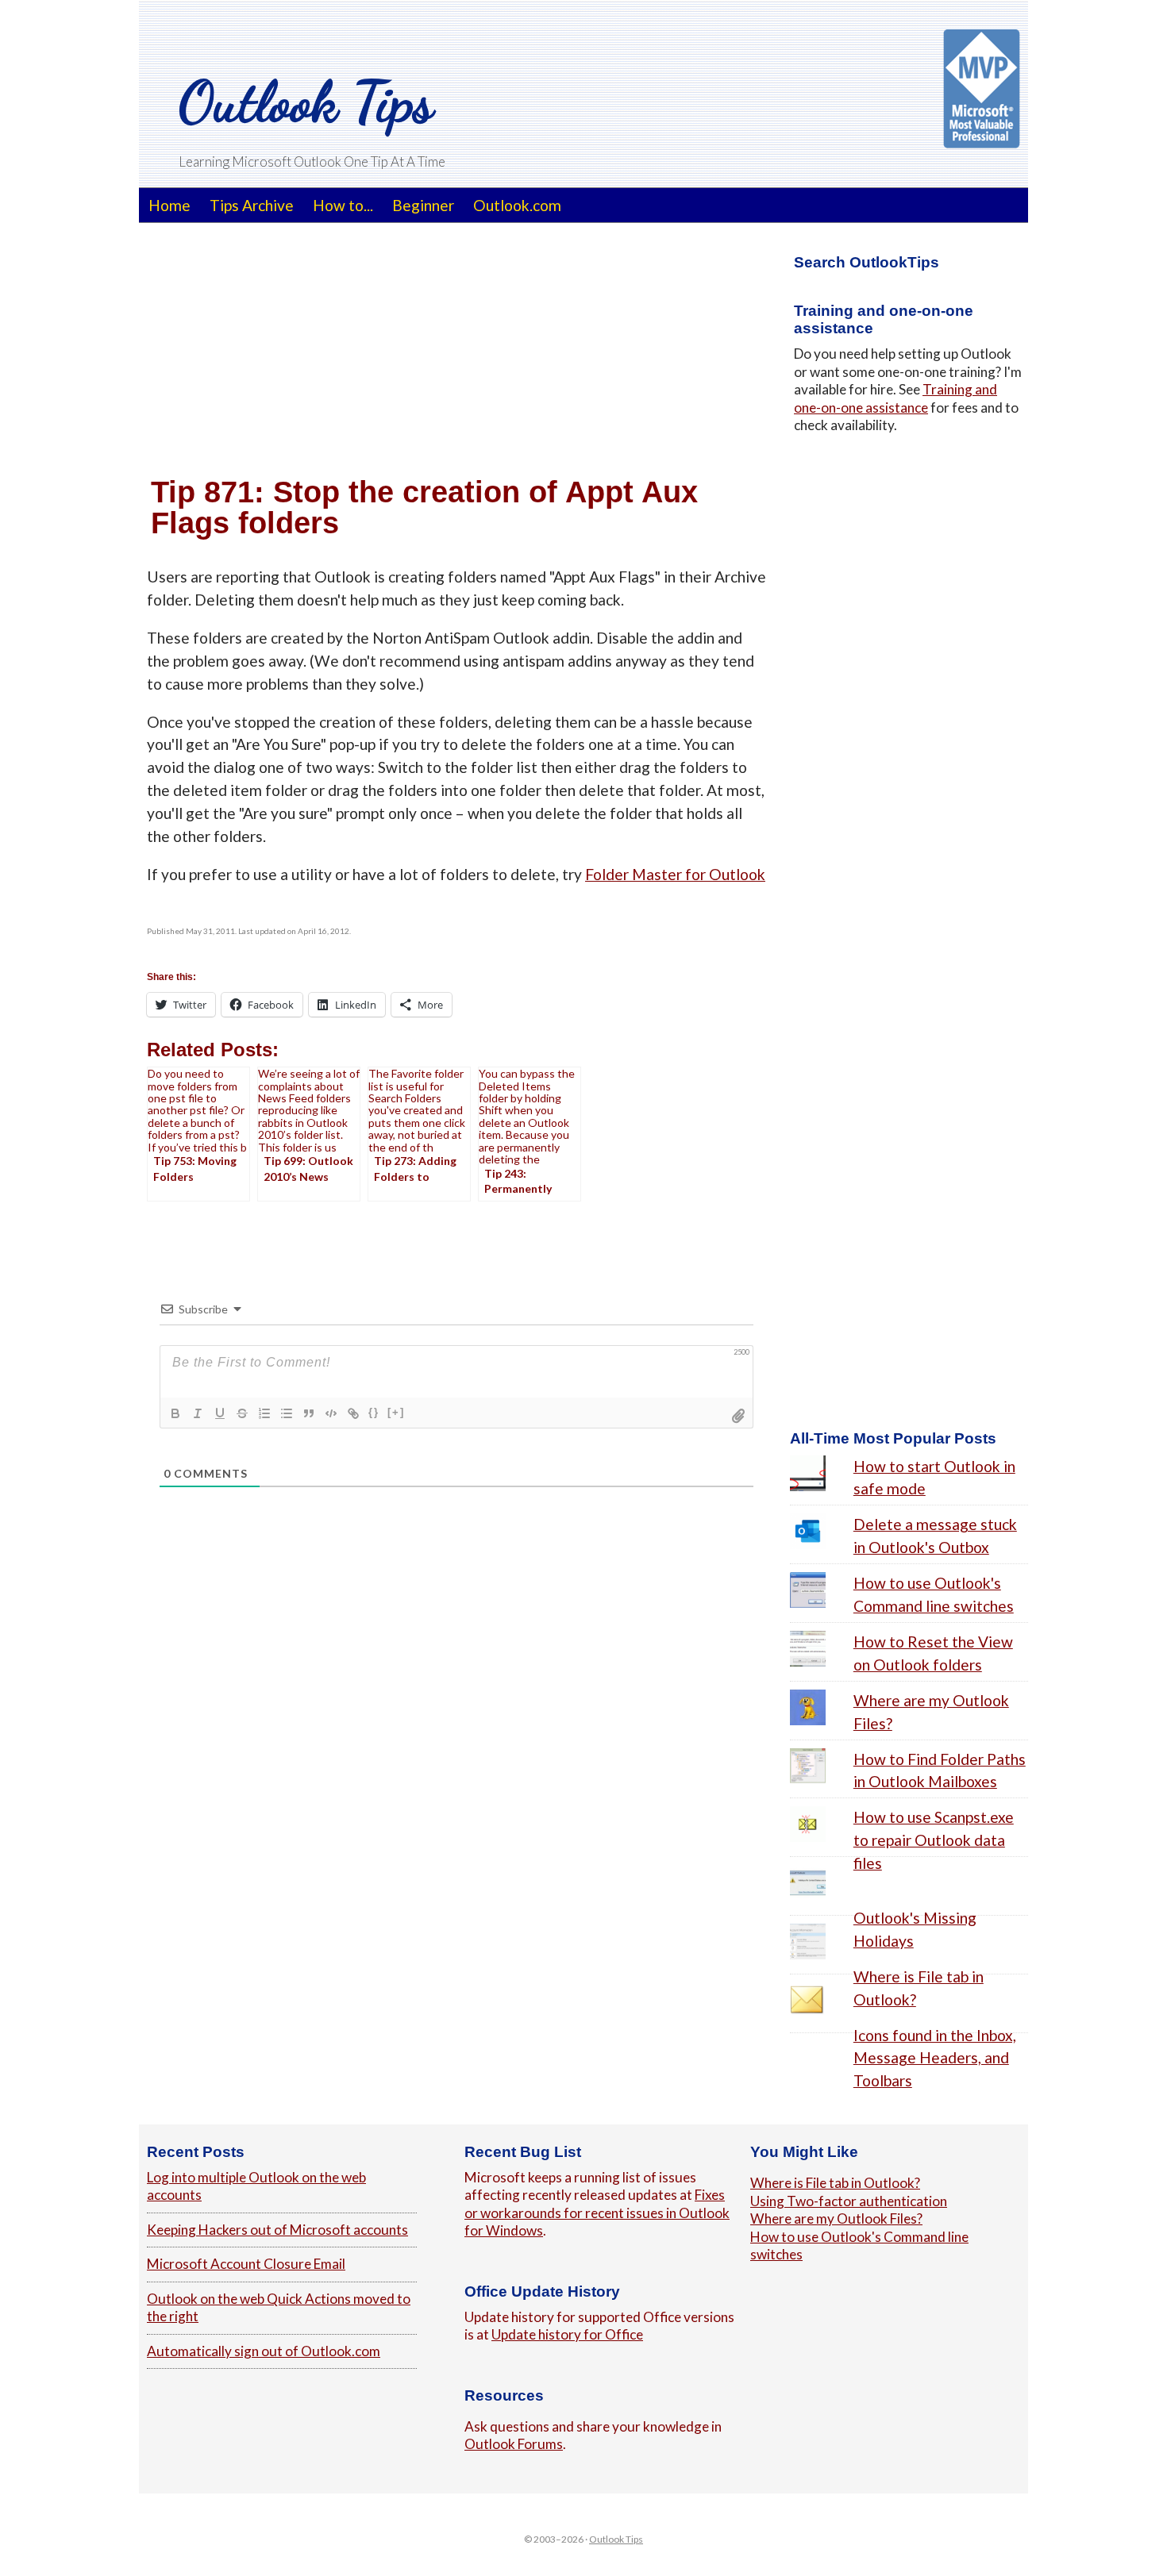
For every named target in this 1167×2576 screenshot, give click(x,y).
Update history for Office (567, 2334)
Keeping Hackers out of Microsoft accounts (277, 2230)
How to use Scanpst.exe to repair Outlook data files (934, 1840)
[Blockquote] (309, 1413)
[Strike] (242, 1413)
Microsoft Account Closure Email (246, 2264)
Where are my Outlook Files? (836, 2218)
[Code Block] (331, 1413)
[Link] (353, 1413)
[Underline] (220, 1413)
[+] (396, 1412)
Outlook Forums (514, 2444)
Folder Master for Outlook (675, 874)
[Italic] (198, 1413)
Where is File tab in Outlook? (835, 2183)
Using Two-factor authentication (849, 2201)
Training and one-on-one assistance (895, 398)
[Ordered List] (264, 1413)
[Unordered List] (287, 1413)
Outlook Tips (306, 102)
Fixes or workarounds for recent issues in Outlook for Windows (597, 2213)
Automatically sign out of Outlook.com (264, 2351)
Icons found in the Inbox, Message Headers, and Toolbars (935, 2058)
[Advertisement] (456, 350)
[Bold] (175, 1413)
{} (374, 1412)
